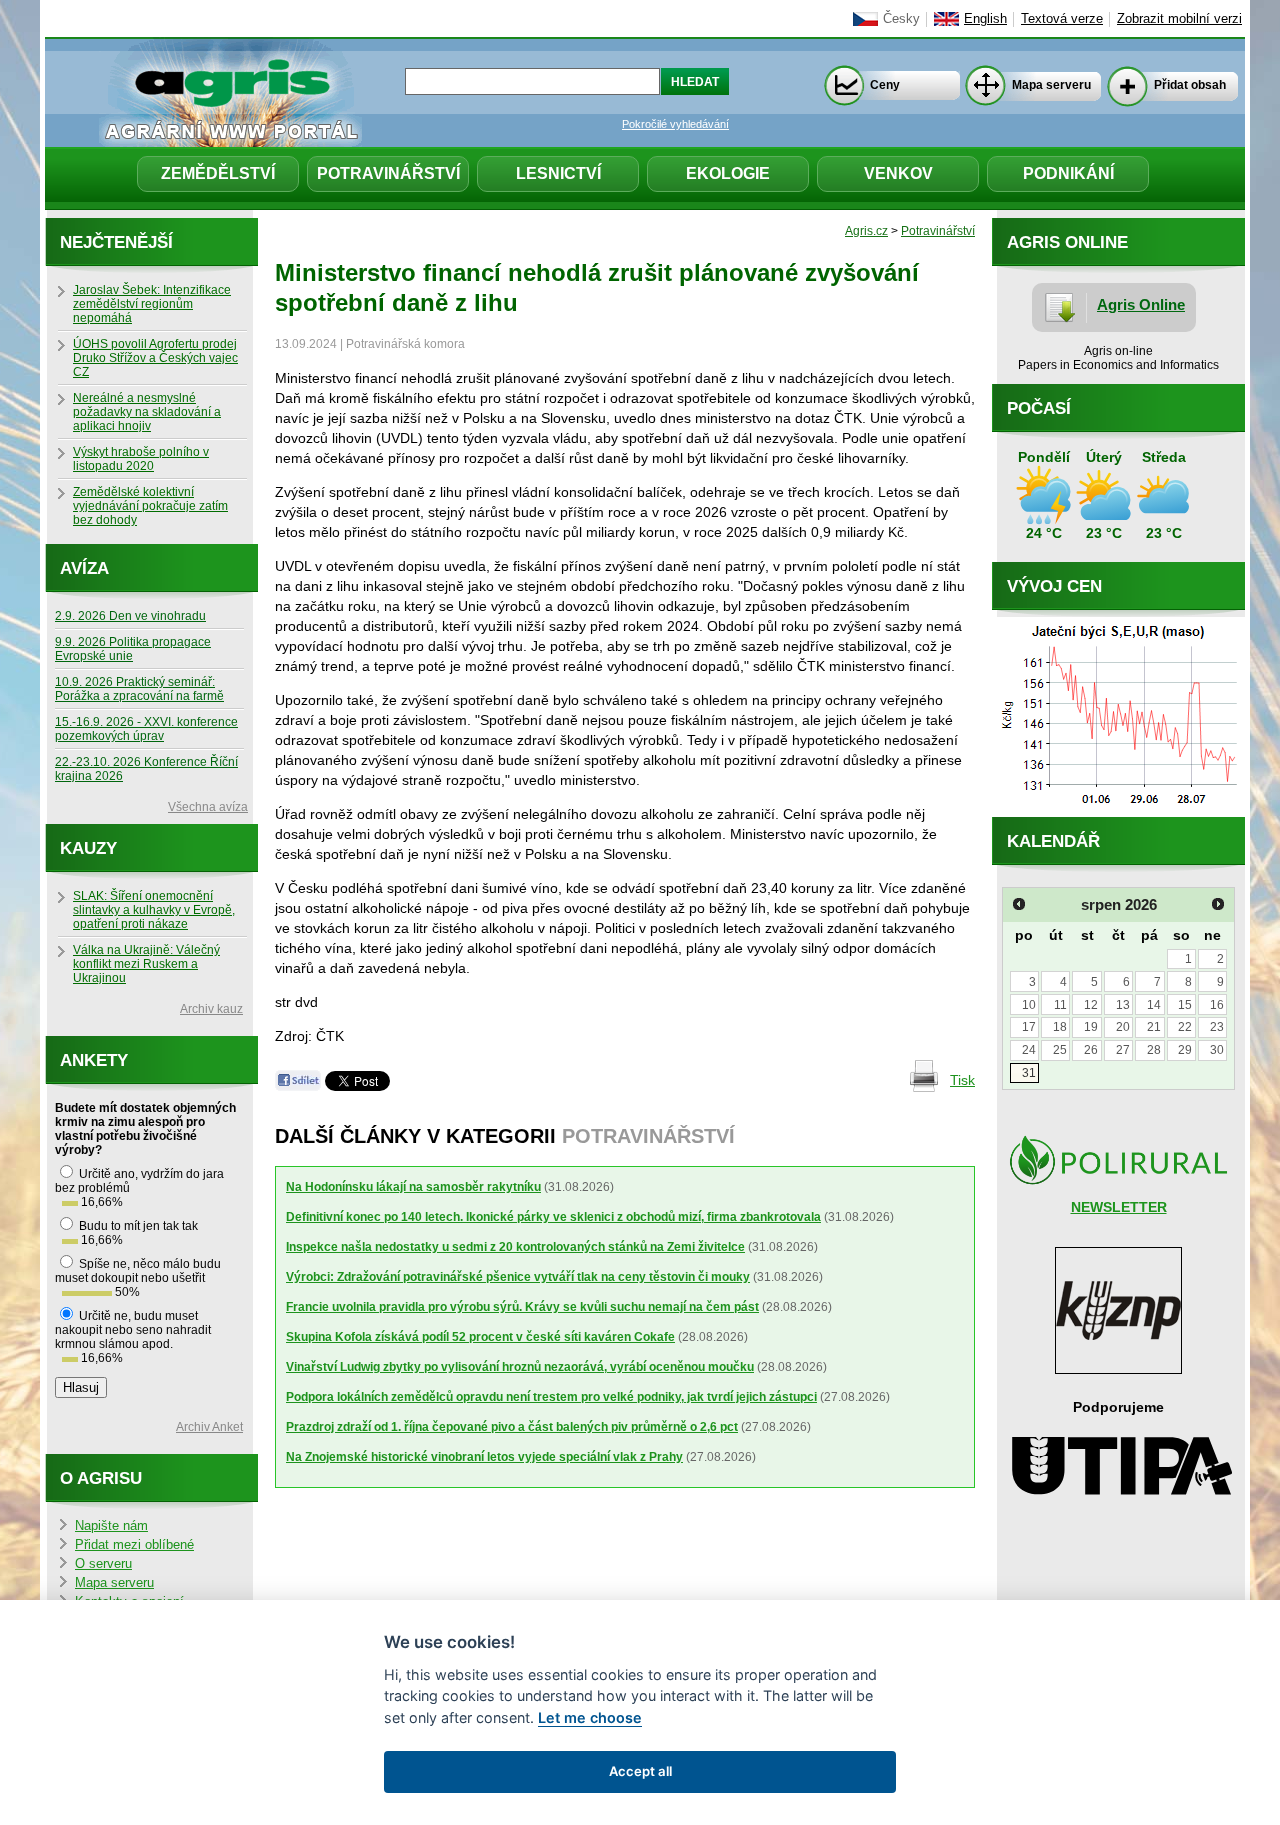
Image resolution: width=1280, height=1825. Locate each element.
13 (1123, 1005)
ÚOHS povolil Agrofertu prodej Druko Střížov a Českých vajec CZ (155, 358)
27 (1123, 1050)
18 (1060, 1027)
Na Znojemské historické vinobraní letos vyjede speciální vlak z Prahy (484, 1457)
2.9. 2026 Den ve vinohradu (130, 616)
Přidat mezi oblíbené (134, 1545)
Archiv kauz (211, 1009)
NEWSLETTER (1119, 1207)
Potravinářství (388, 173)
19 (1091, 1027)
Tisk (962, 1080)
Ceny (885, 85)
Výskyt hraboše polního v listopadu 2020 (141, 459)
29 (1185, 1050)
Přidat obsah (1190, 85)
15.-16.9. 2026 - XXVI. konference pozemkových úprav (146, 729)
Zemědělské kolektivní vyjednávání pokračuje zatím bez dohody (150, 506)
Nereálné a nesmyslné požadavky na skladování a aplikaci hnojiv (147, 412)
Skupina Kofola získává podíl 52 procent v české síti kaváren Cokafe (480, 1337)
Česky (901, 19)
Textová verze (1062, 19)
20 (1123, 1027)
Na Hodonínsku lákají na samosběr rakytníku (413, 1187)
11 (1060, 1005)
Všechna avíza (208, 807)
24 (1029, 1050)
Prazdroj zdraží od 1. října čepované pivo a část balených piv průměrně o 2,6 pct (512, 1427)
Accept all (640, 1771)
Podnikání (1068, 173)
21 (1154, 1027)
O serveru (103, 1564)
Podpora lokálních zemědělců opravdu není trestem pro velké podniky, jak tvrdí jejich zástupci (551, 1397)
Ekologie (728, 173)
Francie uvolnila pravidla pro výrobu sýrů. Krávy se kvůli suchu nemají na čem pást (522, 1307)
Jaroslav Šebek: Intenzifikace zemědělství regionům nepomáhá (152, 304)
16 (1217, 1005)
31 (1029, 1073)
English (985, 19)
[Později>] (1218, 904)
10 (1029, 1005)
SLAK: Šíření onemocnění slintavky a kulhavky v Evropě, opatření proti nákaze (154, 910)
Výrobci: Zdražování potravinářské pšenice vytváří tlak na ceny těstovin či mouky (518, 1277)
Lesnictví (558, 173)
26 (1091, 1050)
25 (1060, 1050)
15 (1185, 1005)
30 (1217, 1050)
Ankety (94, 1060)
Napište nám (111, 1526)
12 (1091, 1005)
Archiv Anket (209, 1427)
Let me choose (590, 1717)
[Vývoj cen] (1118, 812)
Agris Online (1141, 304)
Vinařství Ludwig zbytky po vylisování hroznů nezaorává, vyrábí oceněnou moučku (520, 1367)
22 (1185, 1027)
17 (1029, 1027)
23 (1217, 1027)
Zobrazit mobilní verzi (1179, 19)
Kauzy (88, 848)
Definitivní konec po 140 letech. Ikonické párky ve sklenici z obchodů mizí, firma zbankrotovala (553, 1217)
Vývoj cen (1054, 586)
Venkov (898, 173)
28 (1154, 1050)
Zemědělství (218, 173)
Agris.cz (866, 231)
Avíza (84, 568)
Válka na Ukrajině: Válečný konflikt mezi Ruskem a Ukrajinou (146, 964)
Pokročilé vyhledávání (675, 124)
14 (1154, 1005)
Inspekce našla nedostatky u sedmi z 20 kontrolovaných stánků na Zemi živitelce (515, 1247)
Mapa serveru (1051, 85)
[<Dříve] (1019, 904)
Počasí (1039, 408)
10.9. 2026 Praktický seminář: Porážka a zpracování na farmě (139, 689)
